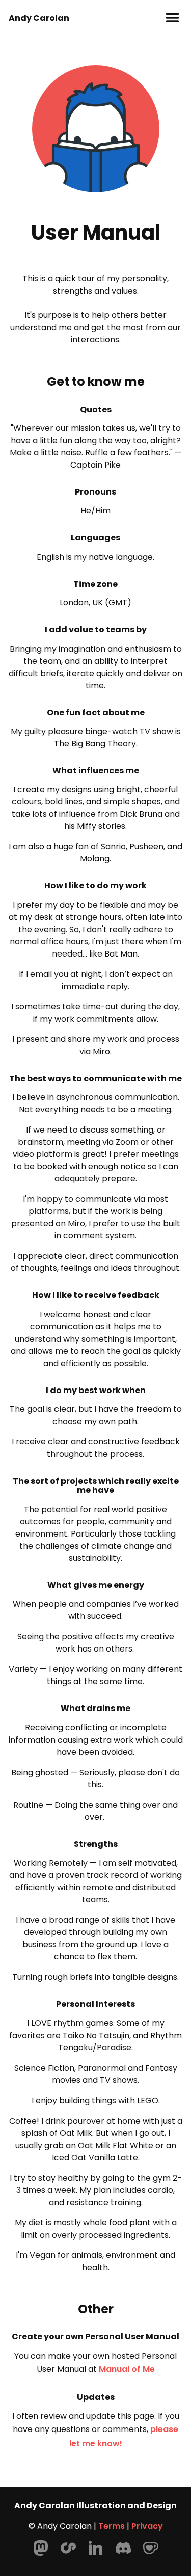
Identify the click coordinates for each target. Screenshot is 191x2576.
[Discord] (123, 2548)
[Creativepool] (68, 2548)
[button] (173, 18)
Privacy (147, 2526)
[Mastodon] (41, 2548)
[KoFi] (151, 2548)
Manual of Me (127, 2369)
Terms (112, 2526)
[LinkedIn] (96, 2548)
